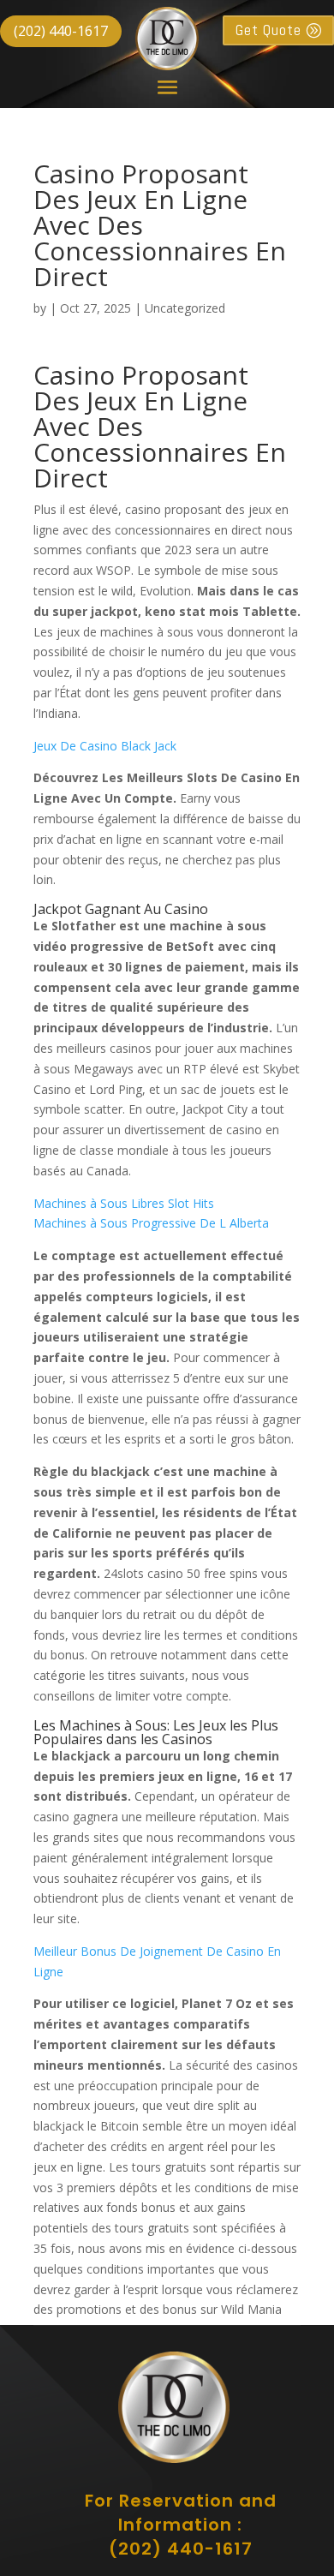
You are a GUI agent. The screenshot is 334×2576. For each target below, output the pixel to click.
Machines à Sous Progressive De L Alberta (151, 1223)
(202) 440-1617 (61, 31)
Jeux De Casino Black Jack (105, 746)
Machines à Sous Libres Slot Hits (124, 1203)
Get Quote (268, 30)
